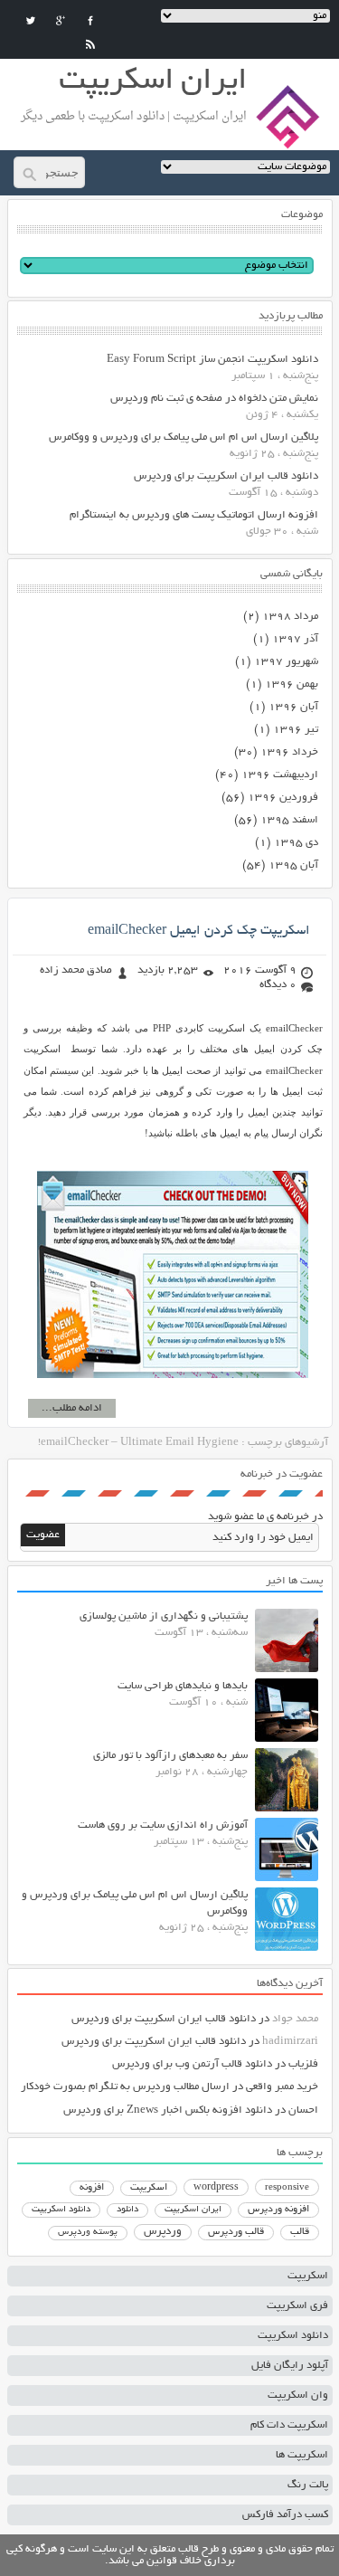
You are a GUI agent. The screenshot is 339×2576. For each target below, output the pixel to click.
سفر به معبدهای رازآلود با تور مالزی (170, 1756)
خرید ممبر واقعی (282, 2087)
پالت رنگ (308, 2485)
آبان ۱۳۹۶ (293, 707)
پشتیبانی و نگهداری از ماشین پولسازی (164, 1616)
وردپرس (163, 2232)
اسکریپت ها (302, 2455)
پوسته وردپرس (88, 2233)
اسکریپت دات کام (289, 2425)
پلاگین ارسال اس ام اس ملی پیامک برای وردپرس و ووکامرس (184, 437)
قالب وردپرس (236, 2232)
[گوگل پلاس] (61, 21)
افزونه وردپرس (278, 2210)
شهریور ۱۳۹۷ (286, 662)
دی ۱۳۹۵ (296, 843)
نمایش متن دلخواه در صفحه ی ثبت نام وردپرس (214, 399)
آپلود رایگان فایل (290, 2366)
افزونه (92, 2188)
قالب (300, 2232)
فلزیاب (303, 2064)
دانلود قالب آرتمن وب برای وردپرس (192, 2064)
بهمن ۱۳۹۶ (292, 684)
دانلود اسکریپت (61, 2210)
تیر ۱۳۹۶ (296, 730)
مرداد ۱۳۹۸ (290, 617)
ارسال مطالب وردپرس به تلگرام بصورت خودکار (125, 2087)
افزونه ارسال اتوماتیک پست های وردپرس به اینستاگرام (194, 515)
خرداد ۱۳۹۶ (289, 752)
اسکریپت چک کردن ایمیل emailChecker (199, 931)
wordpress (216, 2188)
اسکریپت (149, 2188)
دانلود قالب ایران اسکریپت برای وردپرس (226, 476)
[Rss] (90, 44)
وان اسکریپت (298, 2395)
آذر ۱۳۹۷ (295, 639)
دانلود (127, 2210)
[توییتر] (31, 21)
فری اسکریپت (297, 2306)
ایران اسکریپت (193, 2210)
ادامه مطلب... (72, 1408)
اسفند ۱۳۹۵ (289, 820)
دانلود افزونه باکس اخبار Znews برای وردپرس (168, 2110)
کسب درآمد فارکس (285, 2515)
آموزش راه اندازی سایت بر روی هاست (163, 1825)
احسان (303, 2110)
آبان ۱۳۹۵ (293, 865)
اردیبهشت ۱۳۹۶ (280, 775)
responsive (287, 2188)
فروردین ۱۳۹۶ (283, 798)
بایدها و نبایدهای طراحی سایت (183, 1686)
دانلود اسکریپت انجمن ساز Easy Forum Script (212, 360)
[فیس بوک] (90, 21)
